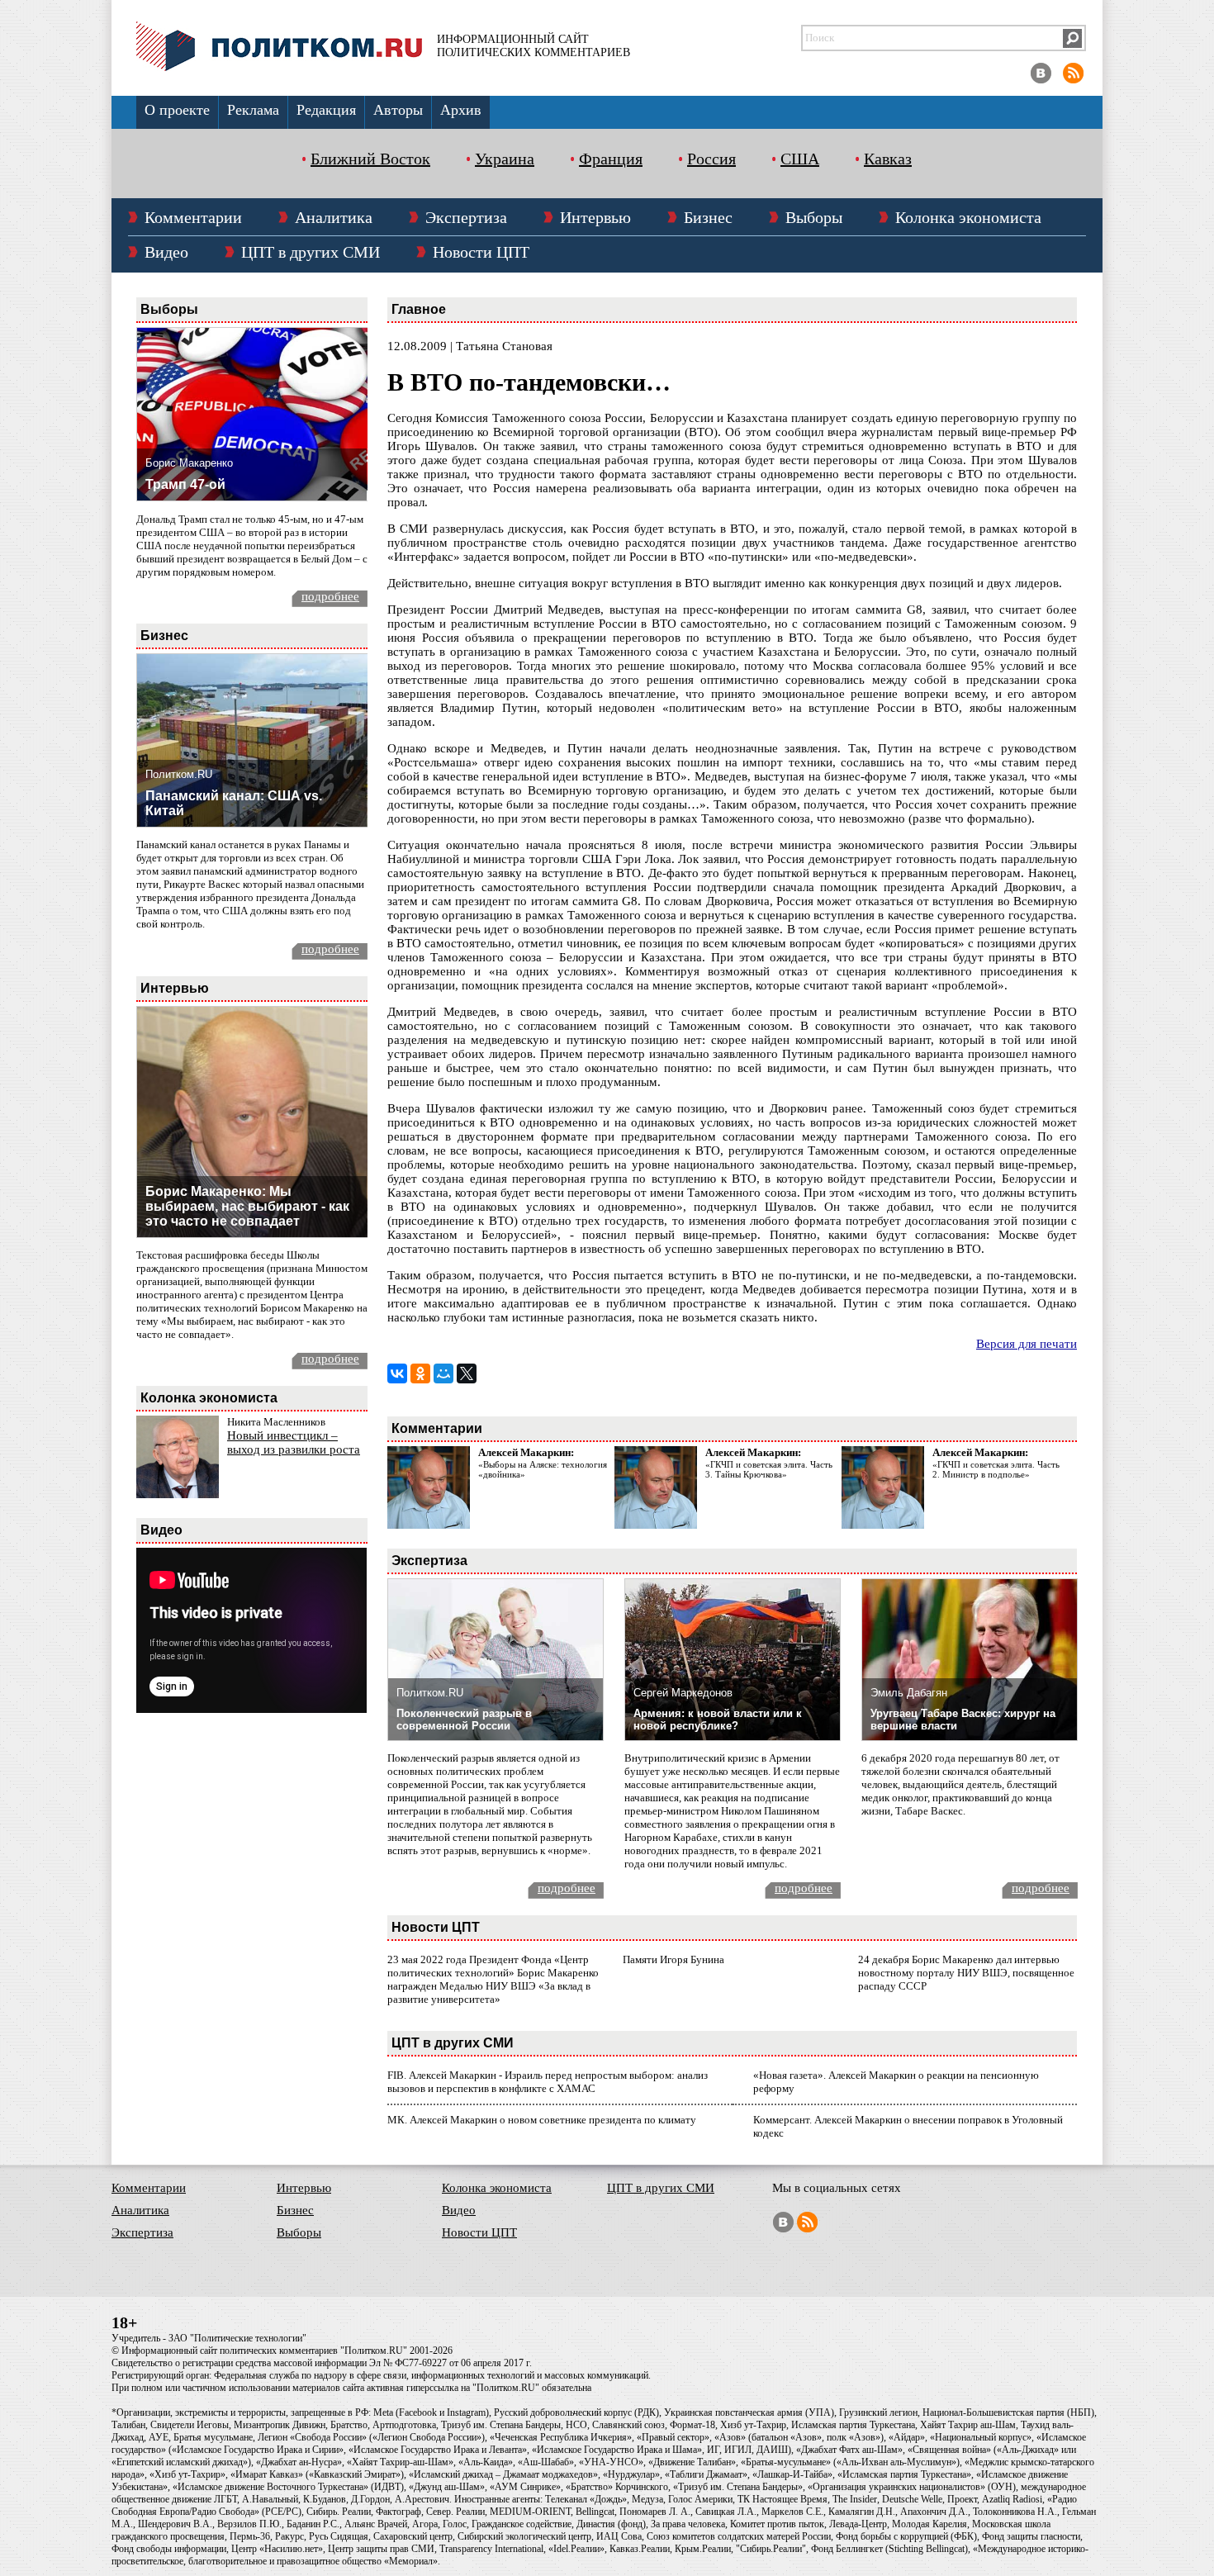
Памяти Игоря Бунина (673, 1959)
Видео (166, 252)
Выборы (814, 217)
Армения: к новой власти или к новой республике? (718, 1720)
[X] (467, 1373)
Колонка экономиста (968, 217)
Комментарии (193, 217)
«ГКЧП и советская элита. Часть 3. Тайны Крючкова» (769, 1469)
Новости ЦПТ (481, 252)
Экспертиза (466, 217)
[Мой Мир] (443, 1373)
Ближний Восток (370, 159)
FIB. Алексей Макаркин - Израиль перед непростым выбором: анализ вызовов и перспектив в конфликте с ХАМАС (548, 2082)
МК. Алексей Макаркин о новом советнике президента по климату (542, 2120)
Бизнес (708, 217)
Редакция (326, 110)
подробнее (330, 596)
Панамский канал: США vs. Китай (234, 803)
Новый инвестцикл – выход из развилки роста (294, 1442)
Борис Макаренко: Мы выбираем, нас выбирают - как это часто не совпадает (247, 1206)
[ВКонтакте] (397, 1373)
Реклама (253, 110)
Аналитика (334, 217)
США (800, 159)
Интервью (595, 217)
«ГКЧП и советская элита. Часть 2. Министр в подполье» (996, 1469)
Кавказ (888, 159)
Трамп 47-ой (185, 484)
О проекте (177, 110)
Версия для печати (1027, 1344)
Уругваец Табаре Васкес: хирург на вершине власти (963, 1720)
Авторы (398, 110)
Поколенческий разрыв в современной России (464, 1720)
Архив (461, 110)
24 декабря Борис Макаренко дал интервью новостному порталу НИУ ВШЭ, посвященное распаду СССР (966, 1973)
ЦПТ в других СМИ (311, 252)
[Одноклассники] (420, 1373)
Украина (505, 159)
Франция (611, 159)
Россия (711, 159)
